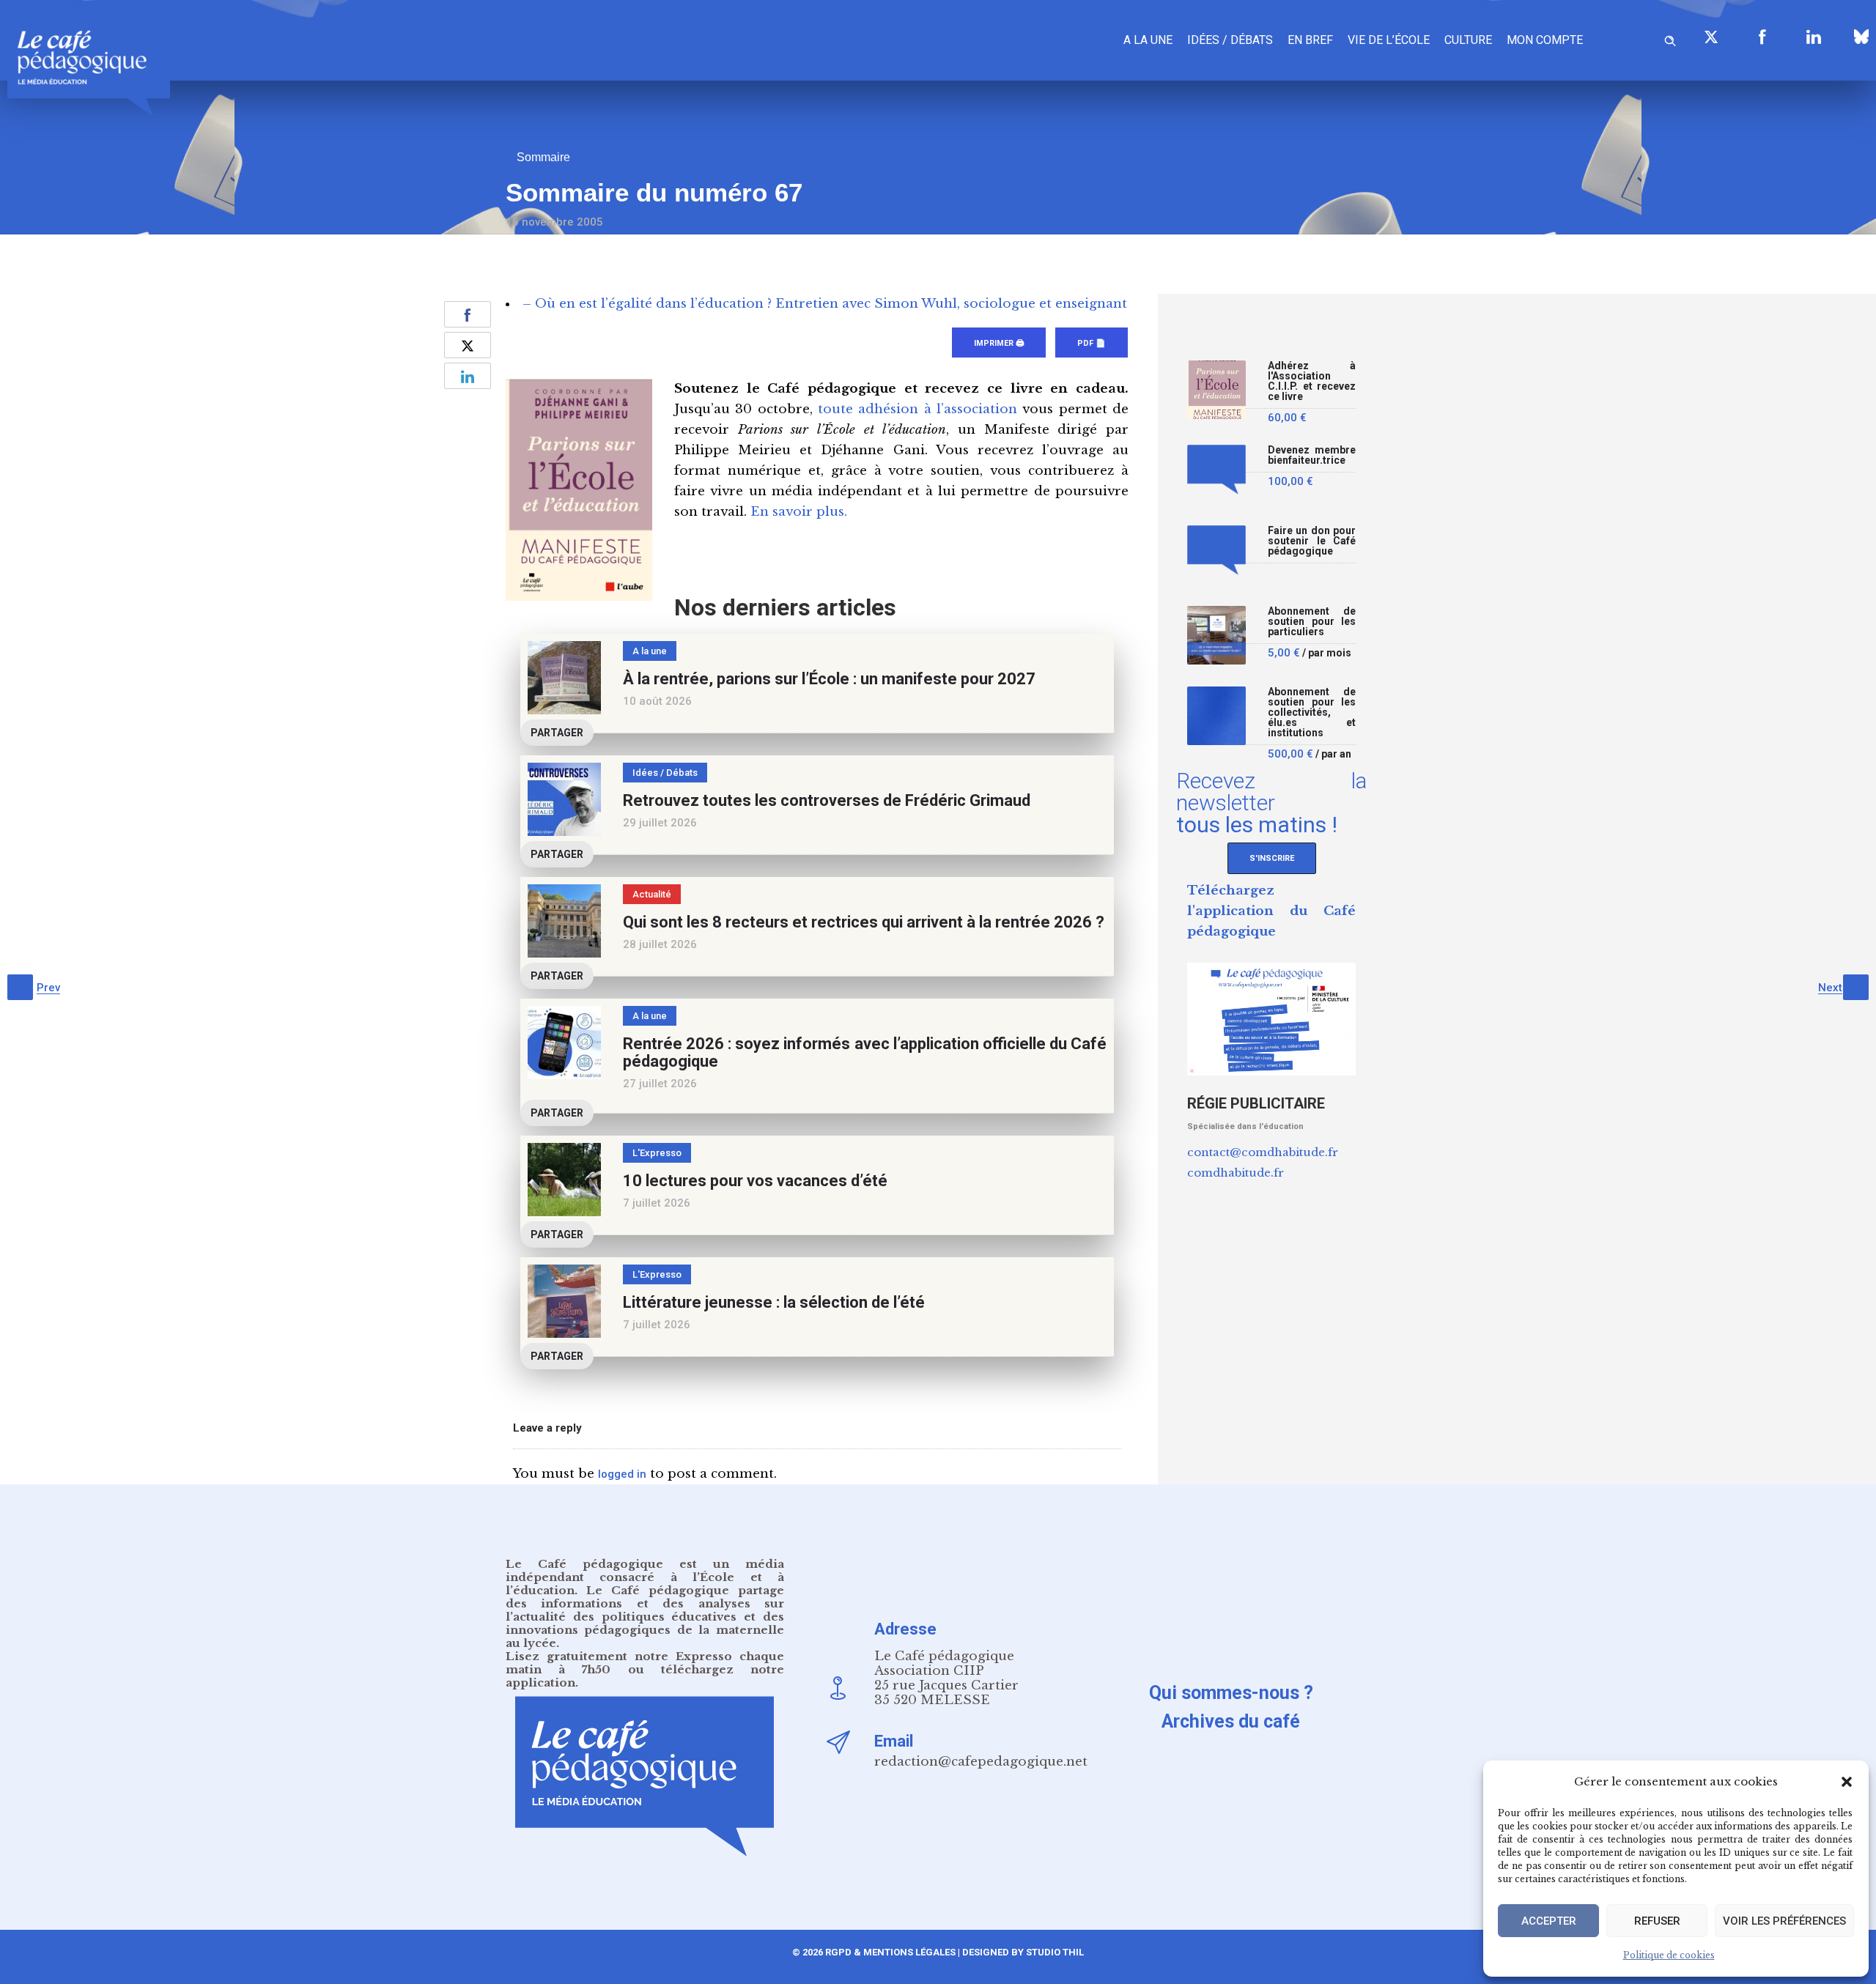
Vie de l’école (1389, 40)
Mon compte (1545, 40)
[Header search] (1670, 38)
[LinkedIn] (1814, 37)
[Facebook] (1762, 37)
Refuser (1657, 1921)
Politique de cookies (1669, 1955)
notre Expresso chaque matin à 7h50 (645, 1663)
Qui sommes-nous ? (1231, 1693)
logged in (622, 1474)
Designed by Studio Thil (1022, 1952)
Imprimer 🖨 (999, 343)
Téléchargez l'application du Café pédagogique (1271, 911)
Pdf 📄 (1092, 343)
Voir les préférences (1784, 1921)
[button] (1847, 1782)
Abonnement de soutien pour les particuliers (1312, 622)
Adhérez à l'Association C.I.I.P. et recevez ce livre (1312, 381)
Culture (1468, 40)
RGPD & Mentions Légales (890, 1952)
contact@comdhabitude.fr (1263, 1152)
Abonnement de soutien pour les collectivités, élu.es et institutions (1312, 712)
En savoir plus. (799, 512)
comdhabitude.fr (1236, 1173)
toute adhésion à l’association (917, 409)
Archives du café (1231, 1721)
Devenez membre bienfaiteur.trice (1312, 455)
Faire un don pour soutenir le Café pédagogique (1312, 541)
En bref (1310, 40)
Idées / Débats (1230, 40)
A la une (1148, 40)
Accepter (1549, 1921)
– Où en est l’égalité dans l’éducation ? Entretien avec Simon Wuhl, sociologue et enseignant (825, 304)
